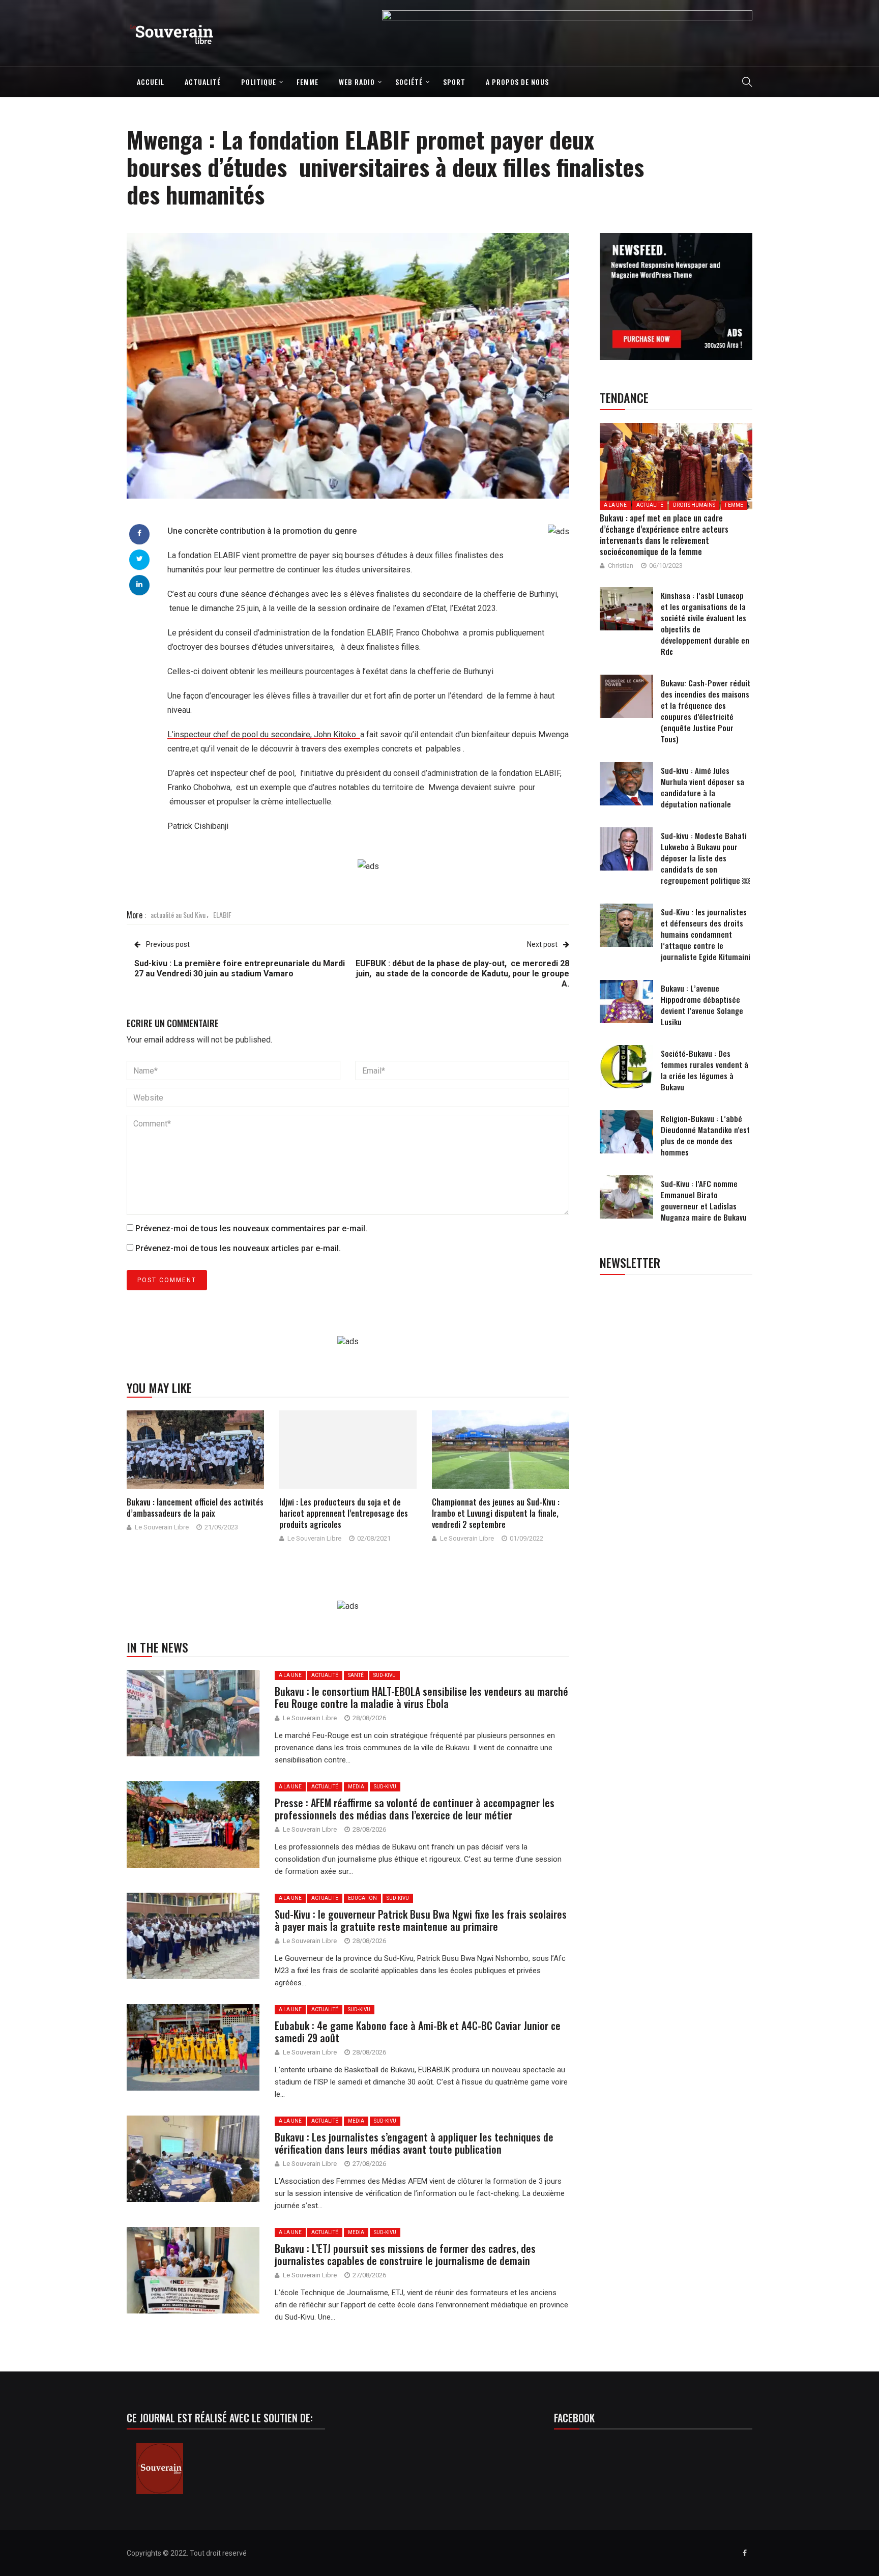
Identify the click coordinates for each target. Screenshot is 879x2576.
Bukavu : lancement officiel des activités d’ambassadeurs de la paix (195, 1508)
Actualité (203, 82)
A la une (290, 1675)
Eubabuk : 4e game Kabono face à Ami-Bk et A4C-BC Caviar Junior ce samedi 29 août (418, 2032)
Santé (356, 1675)
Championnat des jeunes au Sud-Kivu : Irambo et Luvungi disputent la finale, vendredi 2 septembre (496, 1513)
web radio (357, 82)
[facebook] (139, 533)
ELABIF (222, 915)
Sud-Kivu (385, 1675)
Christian (621, 566)
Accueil (151, 82)
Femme (307, 82)
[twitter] (140, 559)
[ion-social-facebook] (745, 2553)
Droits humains (694, 505)
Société (409, 82)
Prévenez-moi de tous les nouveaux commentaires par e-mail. (251, 1228)
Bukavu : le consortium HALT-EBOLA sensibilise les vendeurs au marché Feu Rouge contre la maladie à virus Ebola (421, 1697)
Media (356, 1787)
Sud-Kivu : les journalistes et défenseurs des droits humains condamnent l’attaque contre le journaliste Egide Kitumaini (706, 934)
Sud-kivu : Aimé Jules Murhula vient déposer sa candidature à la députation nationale (702, 787)
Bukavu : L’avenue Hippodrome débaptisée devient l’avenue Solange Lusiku (702, 1005)
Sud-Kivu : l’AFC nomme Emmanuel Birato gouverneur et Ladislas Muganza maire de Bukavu (704, 1200)
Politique (259, 82)
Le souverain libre (162, 1527)
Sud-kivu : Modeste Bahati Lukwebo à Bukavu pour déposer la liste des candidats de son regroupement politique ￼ (705, 858)
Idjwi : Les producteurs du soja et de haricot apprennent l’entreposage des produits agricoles (344, 1513)
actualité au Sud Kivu (178, 915)
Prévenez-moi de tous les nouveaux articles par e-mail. (238, 1248)
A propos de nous (517, 82)
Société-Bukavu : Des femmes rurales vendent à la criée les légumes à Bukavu (705, 1070)
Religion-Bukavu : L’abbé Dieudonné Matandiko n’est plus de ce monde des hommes (705, 1135)
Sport (454, 82)
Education (362, 1898)
